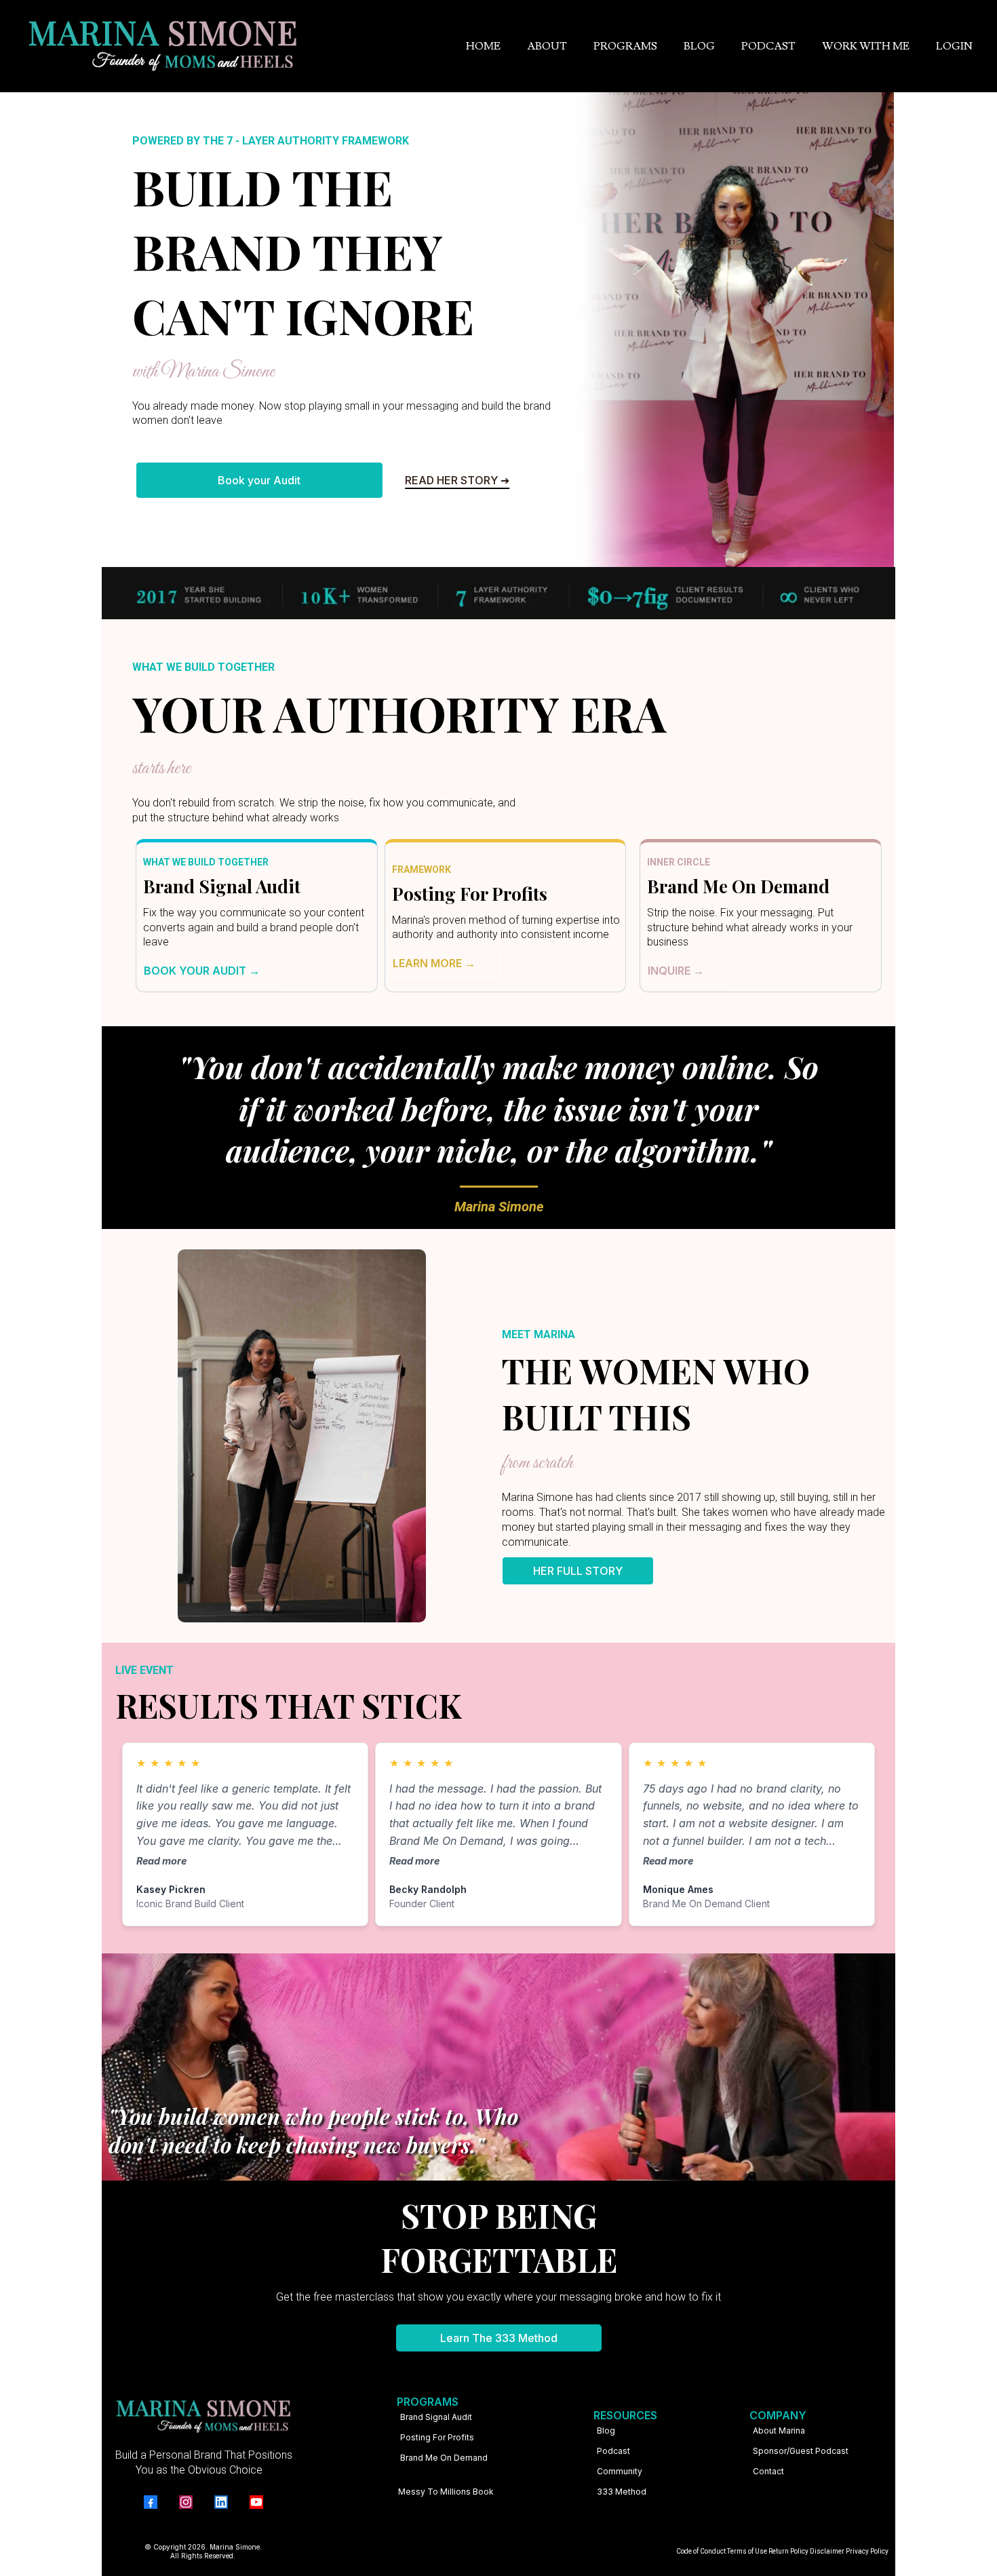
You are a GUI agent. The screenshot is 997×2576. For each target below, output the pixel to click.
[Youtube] (256, 2502)
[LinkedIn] (221, 2502)
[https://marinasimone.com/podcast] (753, 2491)
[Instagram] (186, 2502)
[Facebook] (151, 2502)
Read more (161, 1861)
